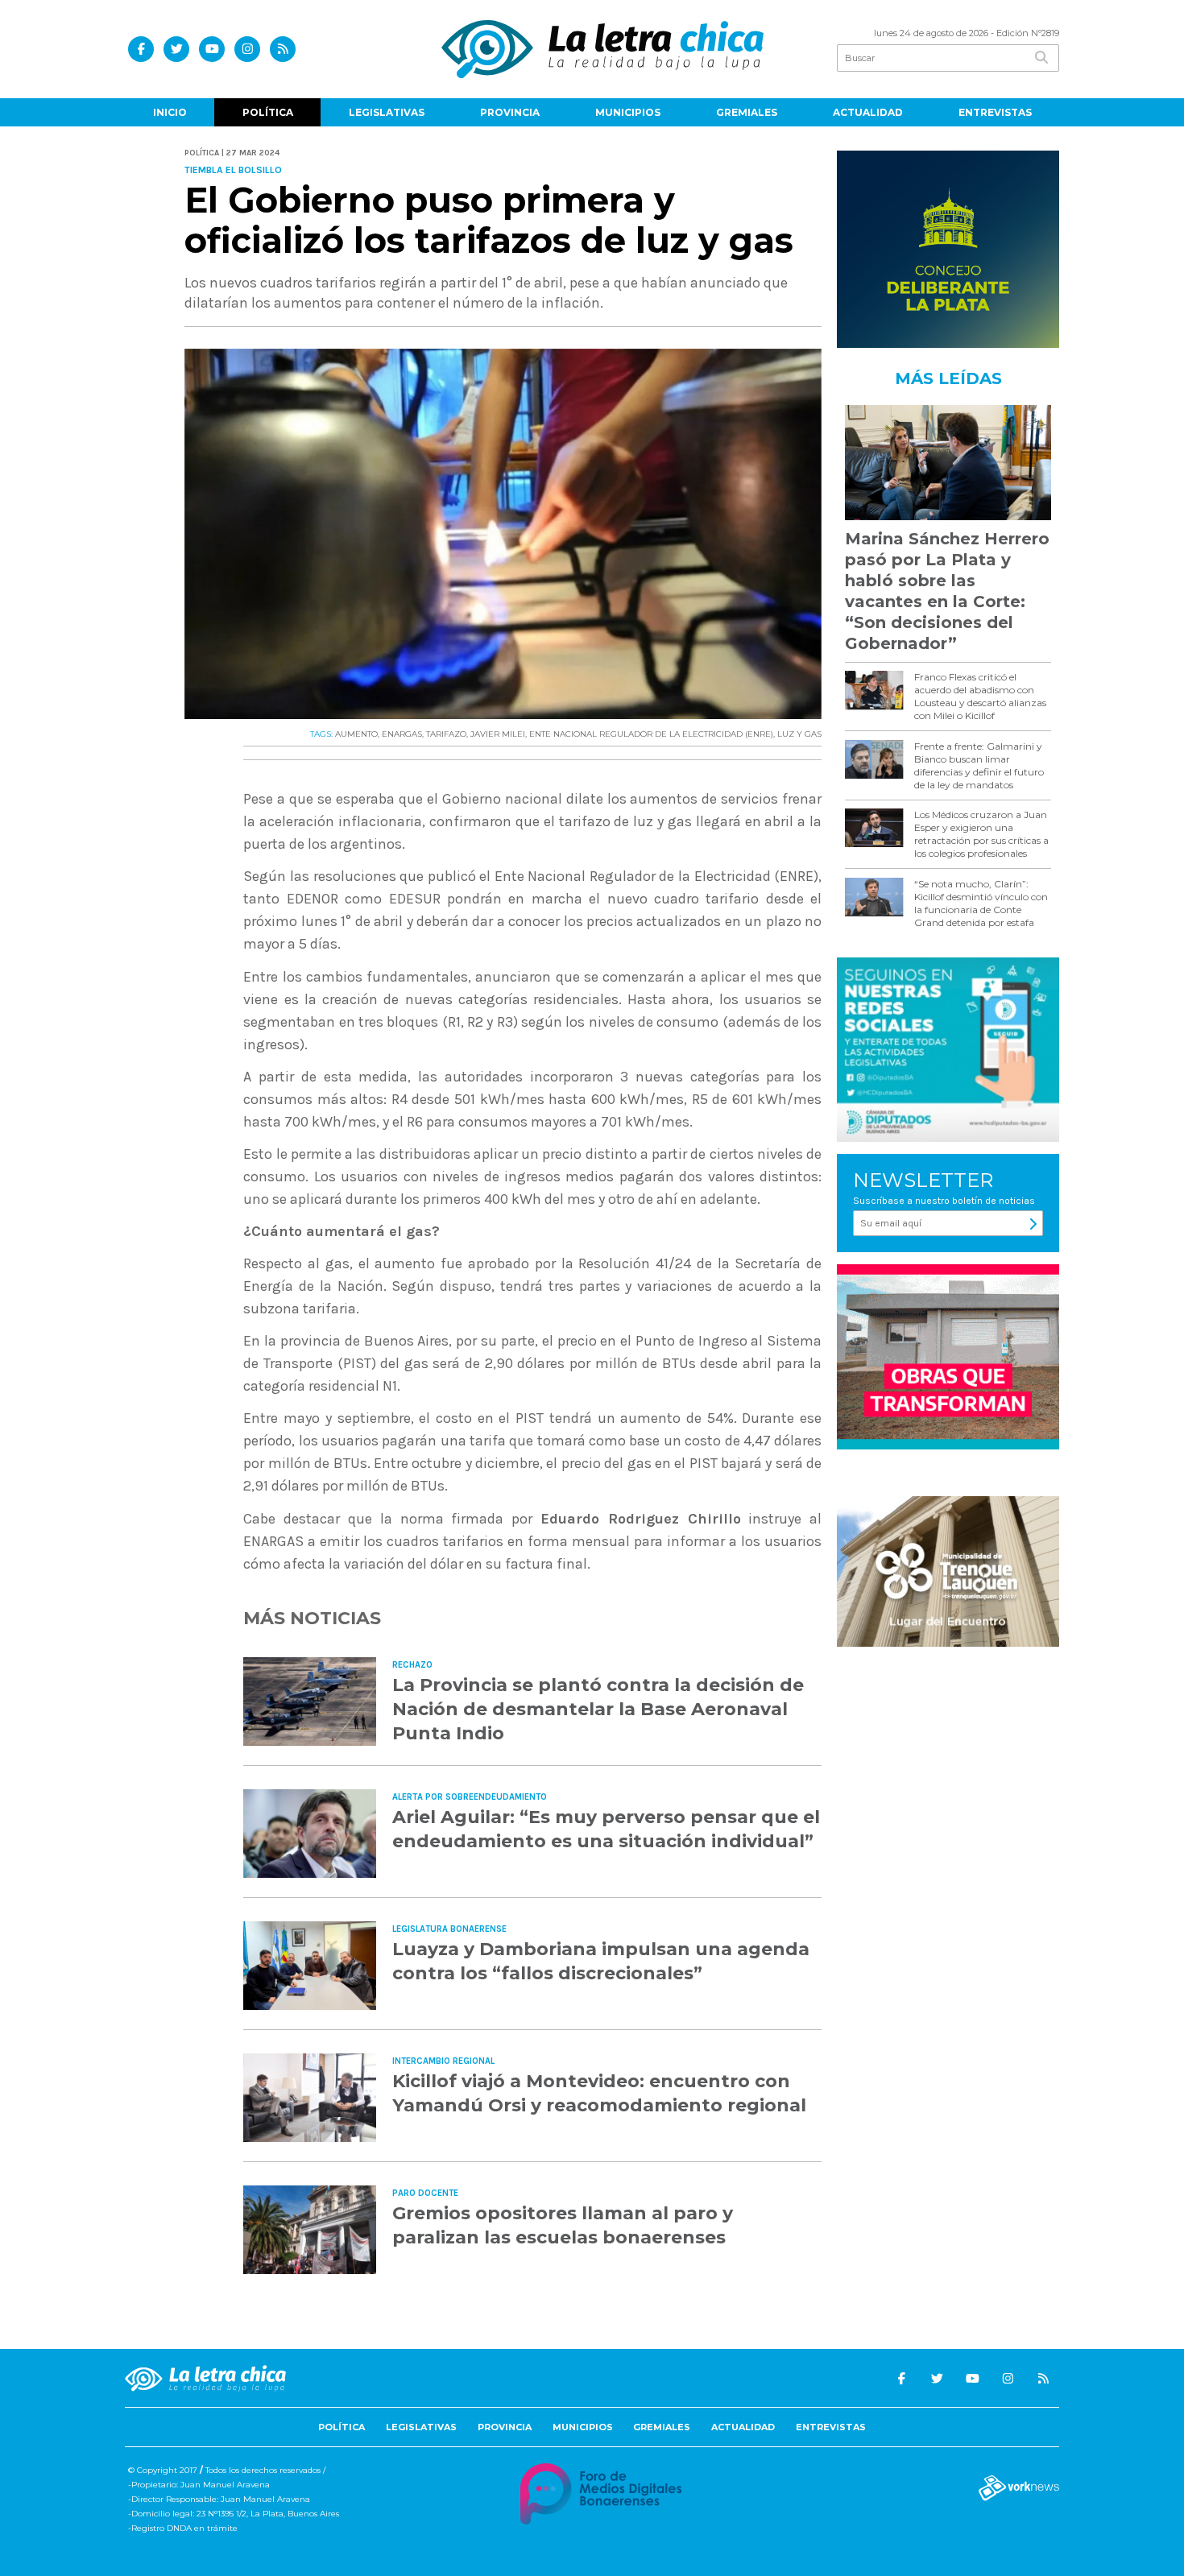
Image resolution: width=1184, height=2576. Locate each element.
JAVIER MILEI (498, 734)
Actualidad (868, 112)
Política (268, 112)
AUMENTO (356, 734)
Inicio (170, 112)
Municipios (628, 112)
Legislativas (387, 112)
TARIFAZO (446, 734)
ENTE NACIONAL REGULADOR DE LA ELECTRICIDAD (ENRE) (651, 734)
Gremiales (747, 112)
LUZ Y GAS (799, 734)
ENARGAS (402, 734)
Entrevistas (995, 112)
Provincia (510, 112)
